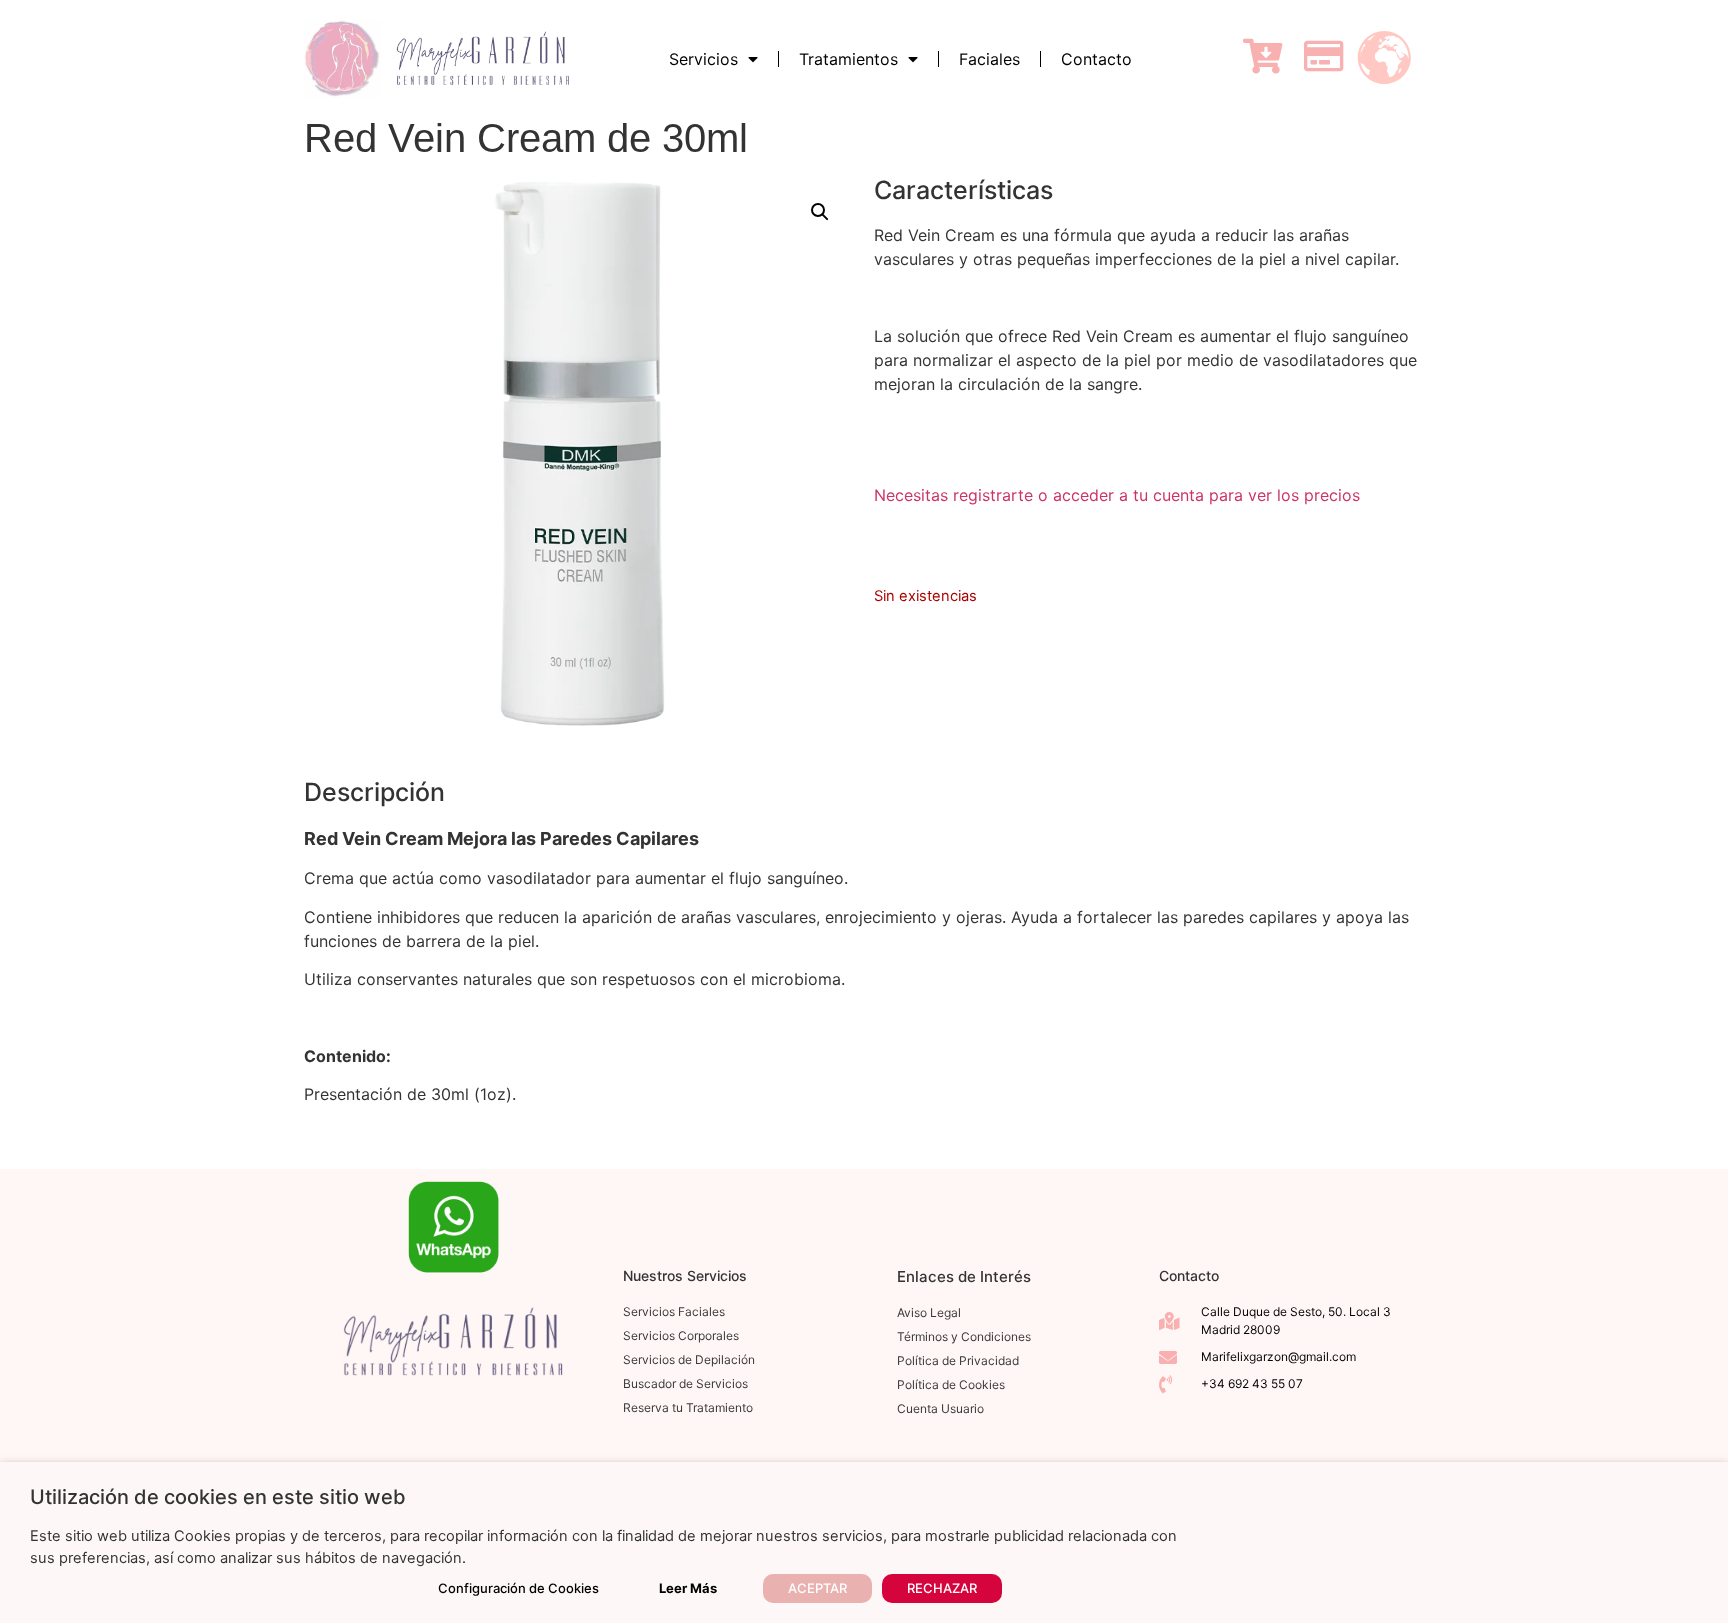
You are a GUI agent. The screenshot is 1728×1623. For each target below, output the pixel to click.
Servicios (703, 59)
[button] (820, 212)
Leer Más (688, 1588)
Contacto (1096, 59)
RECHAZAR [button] (942, 1588)
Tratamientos (848, 59)
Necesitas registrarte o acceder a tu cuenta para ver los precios (1117, 495)
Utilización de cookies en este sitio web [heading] (218, 1497)
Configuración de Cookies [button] (518, 1588)
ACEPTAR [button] (817, 1588)
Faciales (989, 59)
